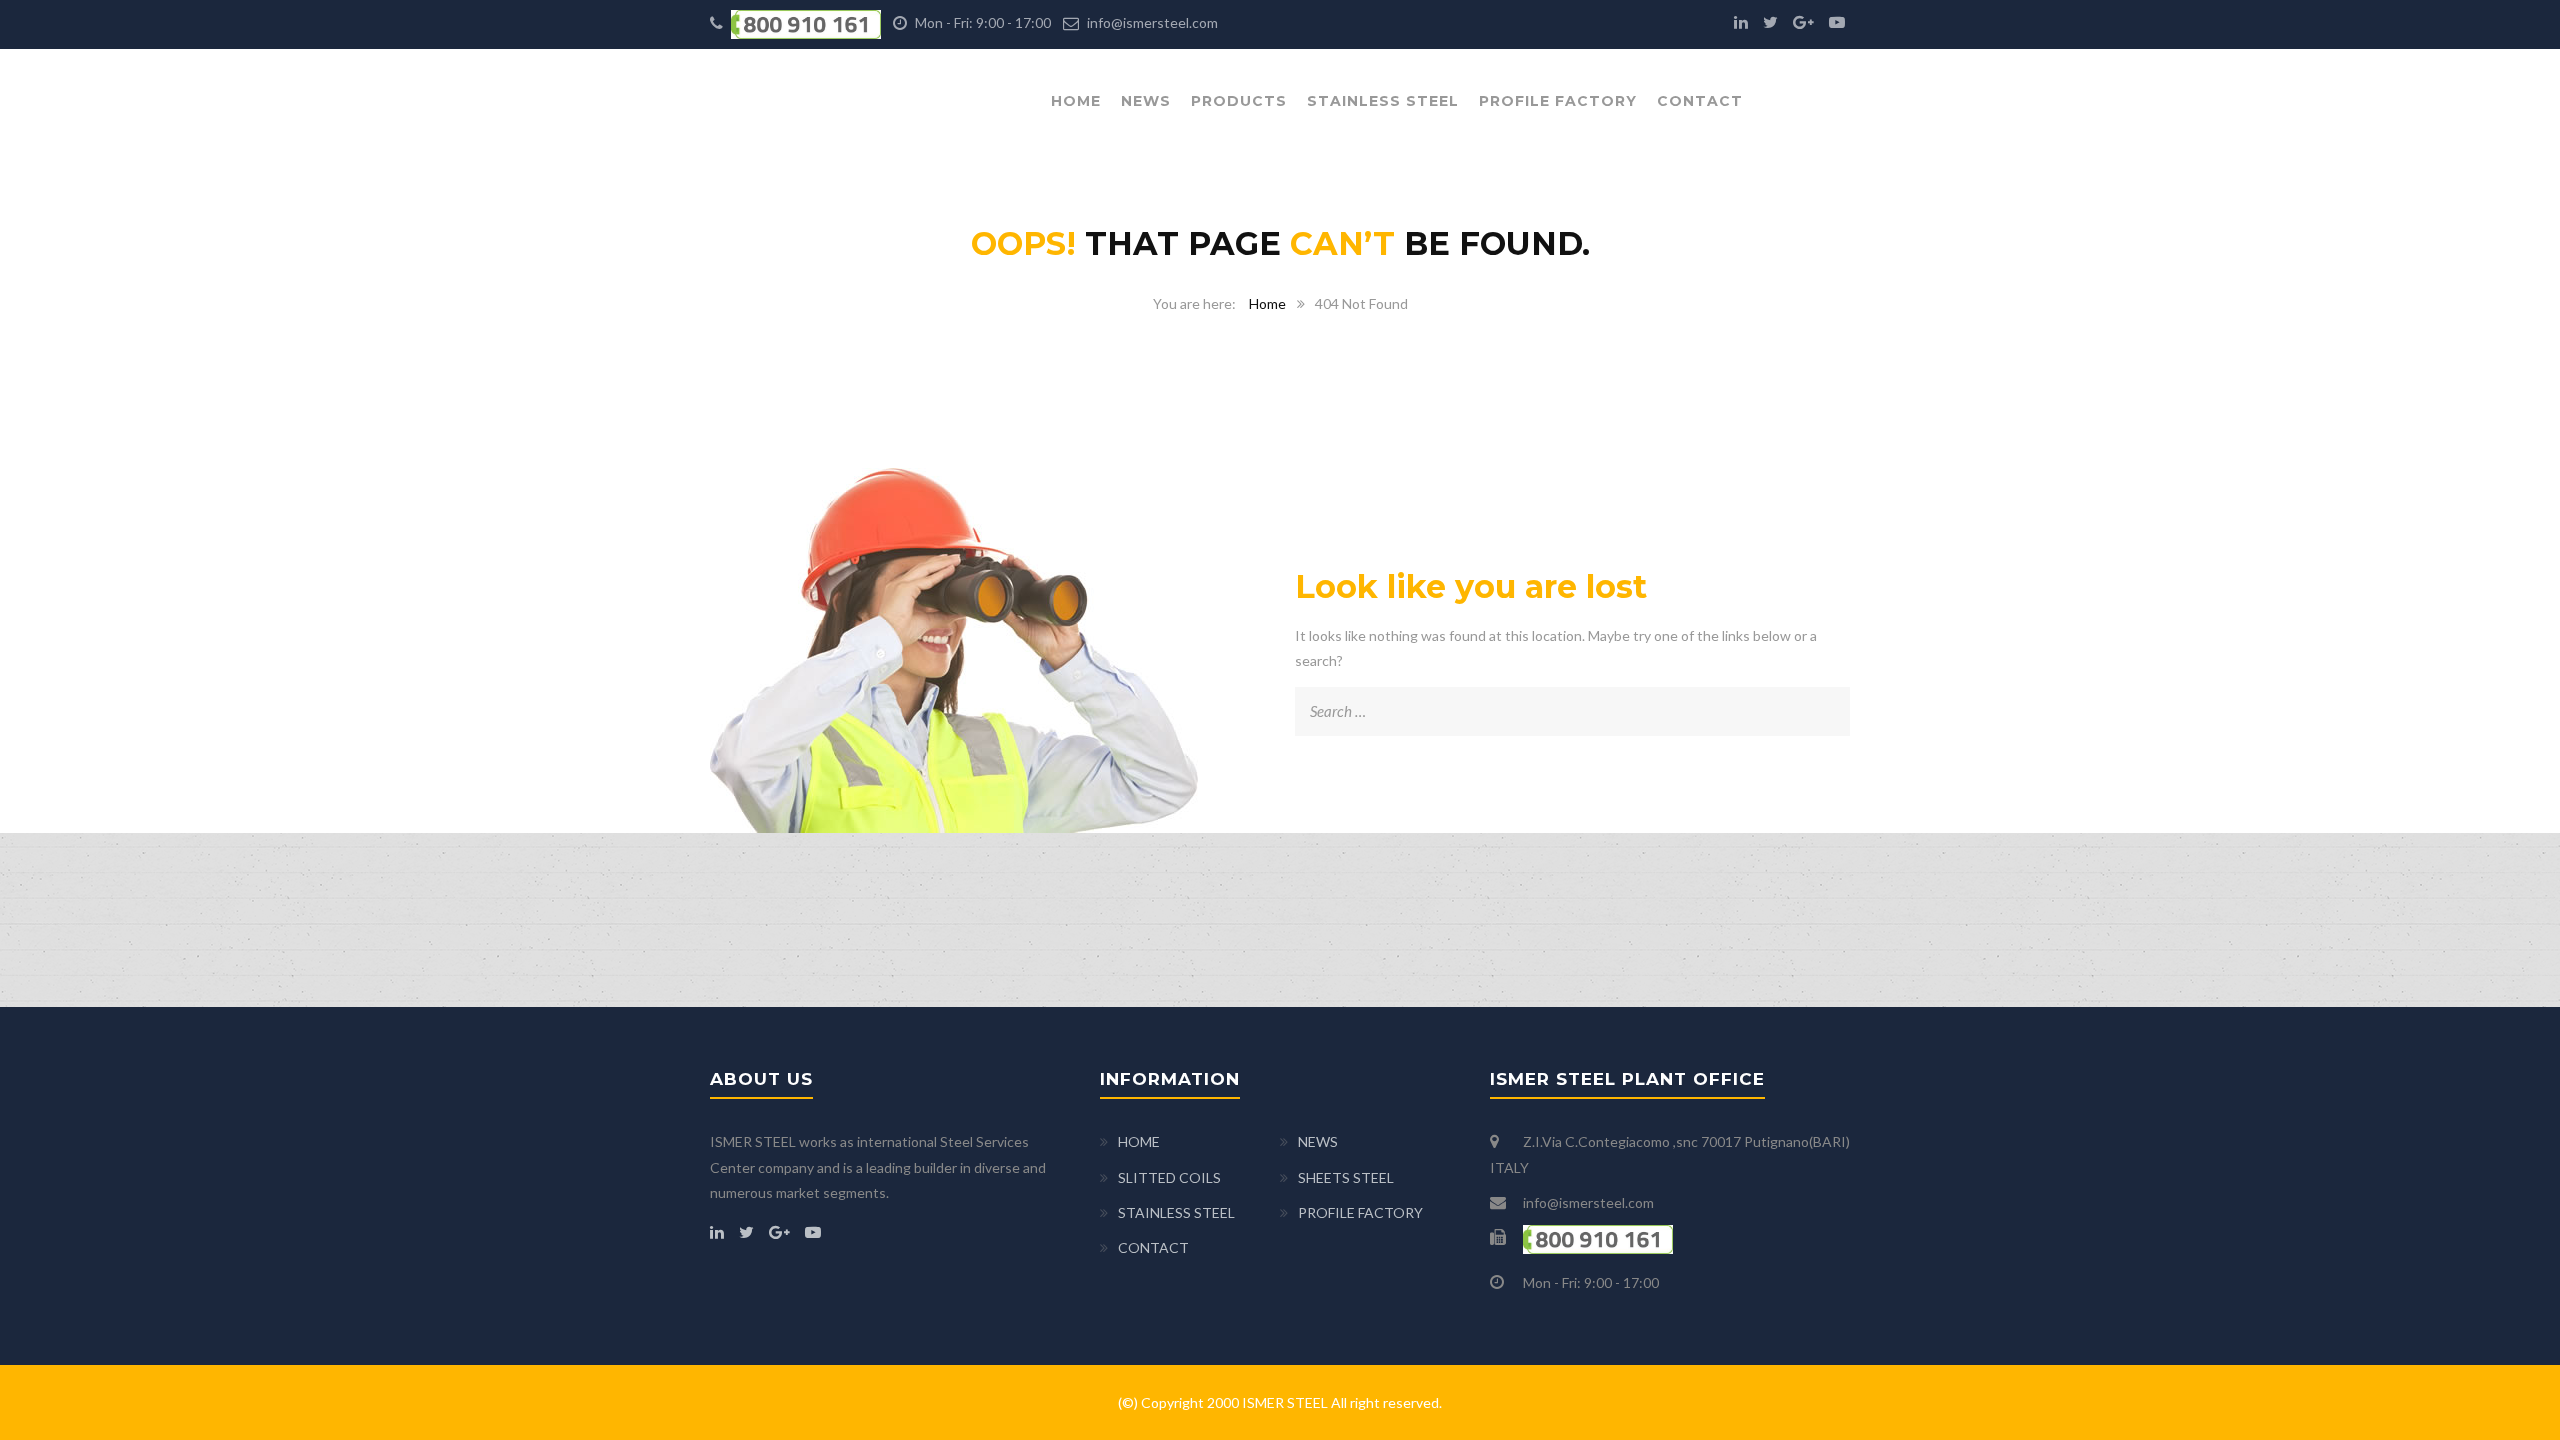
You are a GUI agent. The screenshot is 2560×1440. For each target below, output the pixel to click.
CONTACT (1700, 101)
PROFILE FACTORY (1558, 101)
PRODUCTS (1239, 101)
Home (1267, 303)
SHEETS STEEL (1346, 1177)
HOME (1076, 101)
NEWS (1146, 101)
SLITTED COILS (1169, 1177)
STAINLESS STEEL (1383, 101)
